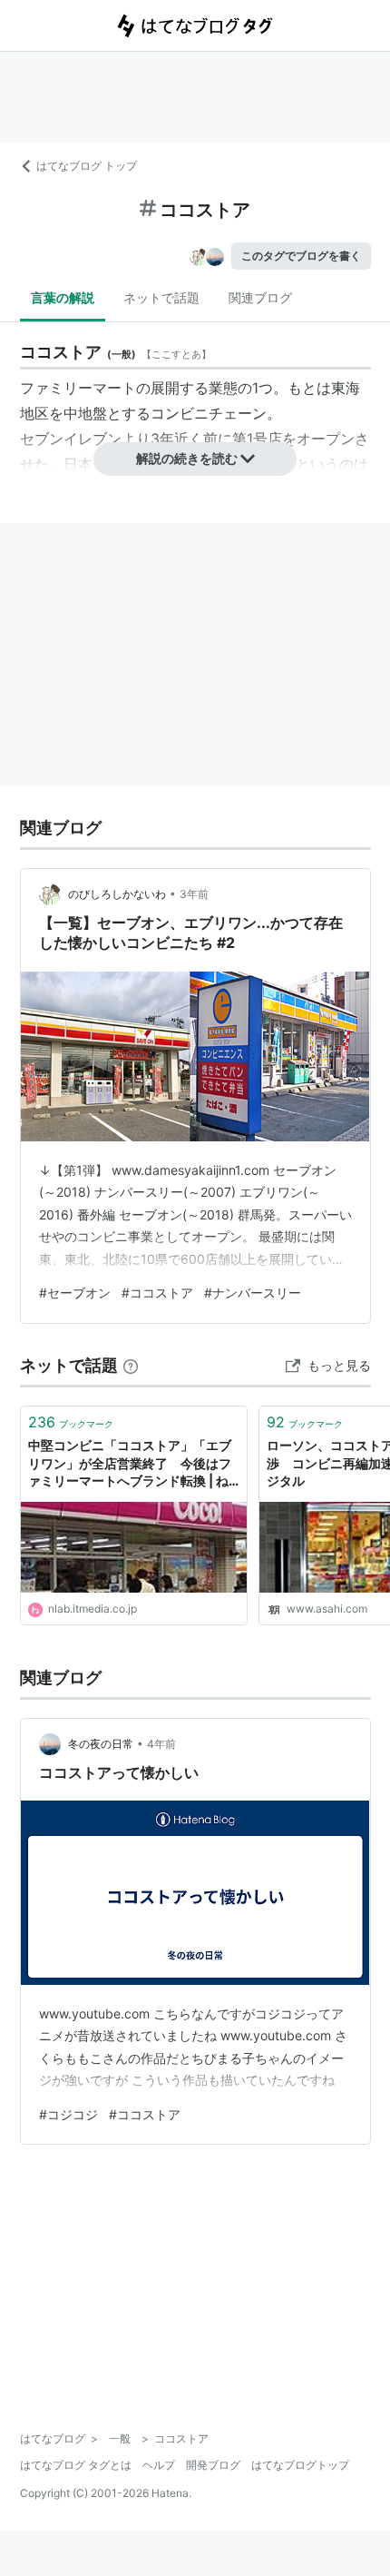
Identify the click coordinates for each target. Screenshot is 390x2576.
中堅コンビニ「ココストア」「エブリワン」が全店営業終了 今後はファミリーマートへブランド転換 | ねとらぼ (130, 1464)
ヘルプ (159, 2465)
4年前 (161, 1744)
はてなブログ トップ (87, 166)
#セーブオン (75, 1293)
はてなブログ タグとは (76, 2465)
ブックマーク (71, 1422)
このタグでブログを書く (301, 256)
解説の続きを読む (187, 458)
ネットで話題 (161, 297)
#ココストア (157, 1293)
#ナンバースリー (253, 1293)
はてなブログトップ (300, 2465)
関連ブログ (260, 297)
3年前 (194, 894)
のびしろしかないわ (117, 894)
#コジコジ (68, 2114)
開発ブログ (213, 2465)
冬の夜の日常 (101, 1744)
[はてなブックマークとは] (131, 1365)
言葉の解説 (63, 297)
